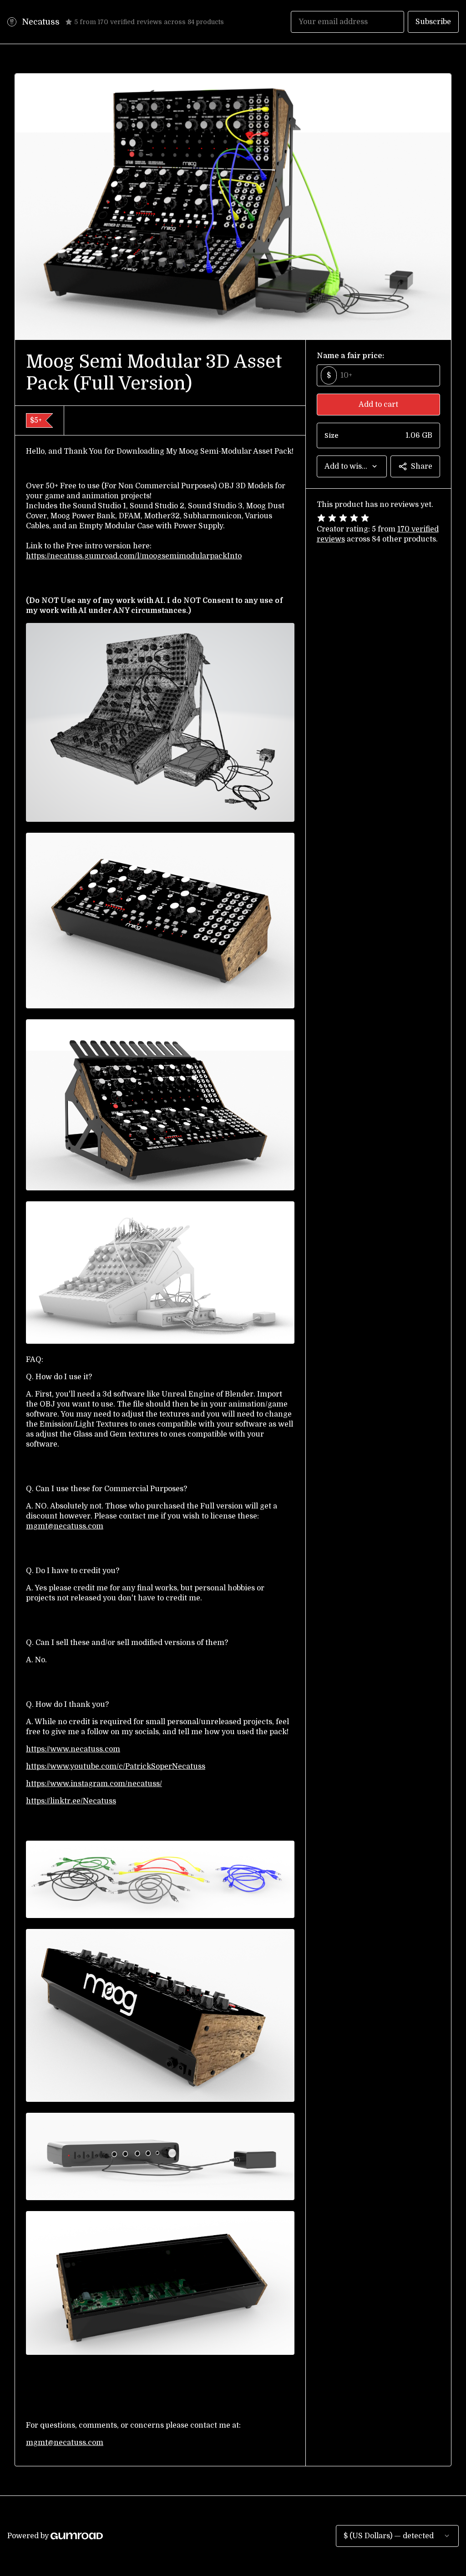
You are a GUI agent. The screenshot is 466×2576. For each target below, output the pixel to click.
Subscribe (433, 22)
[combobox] (352, 466)
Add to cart (378, 405)
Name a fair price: (350, 356)
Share (422, 466)
